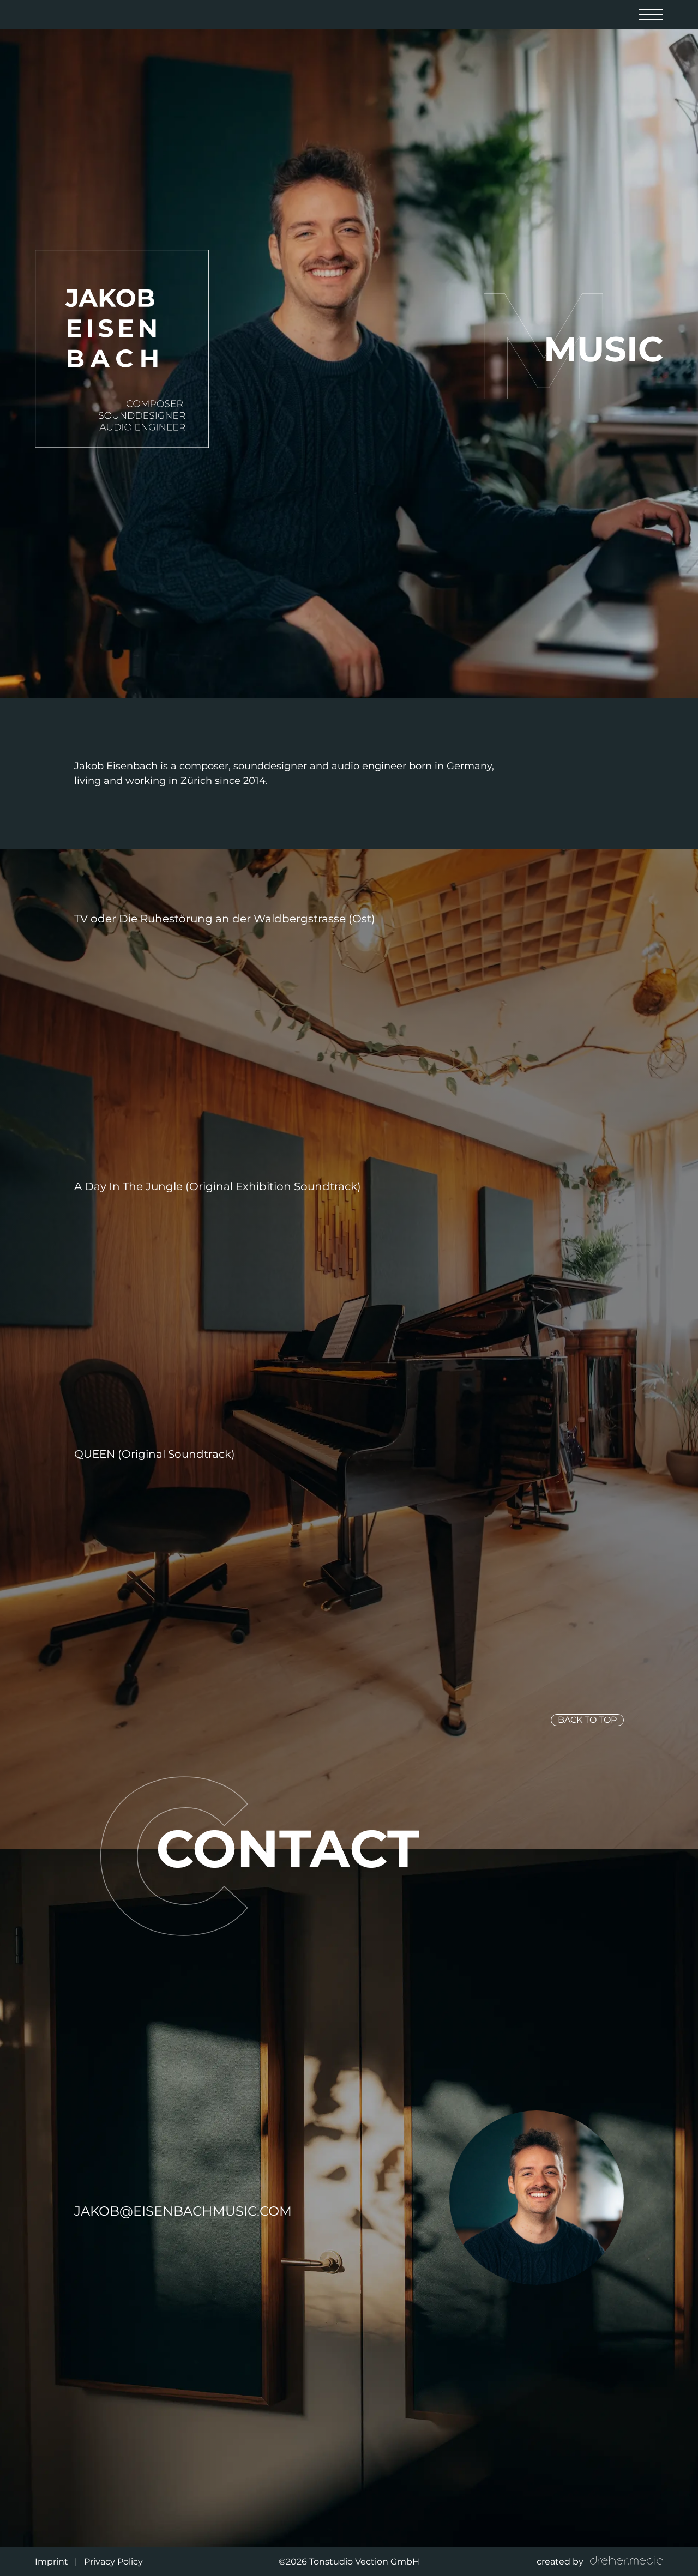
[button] (651, 14)
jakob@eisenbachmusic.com (183, 2211)
